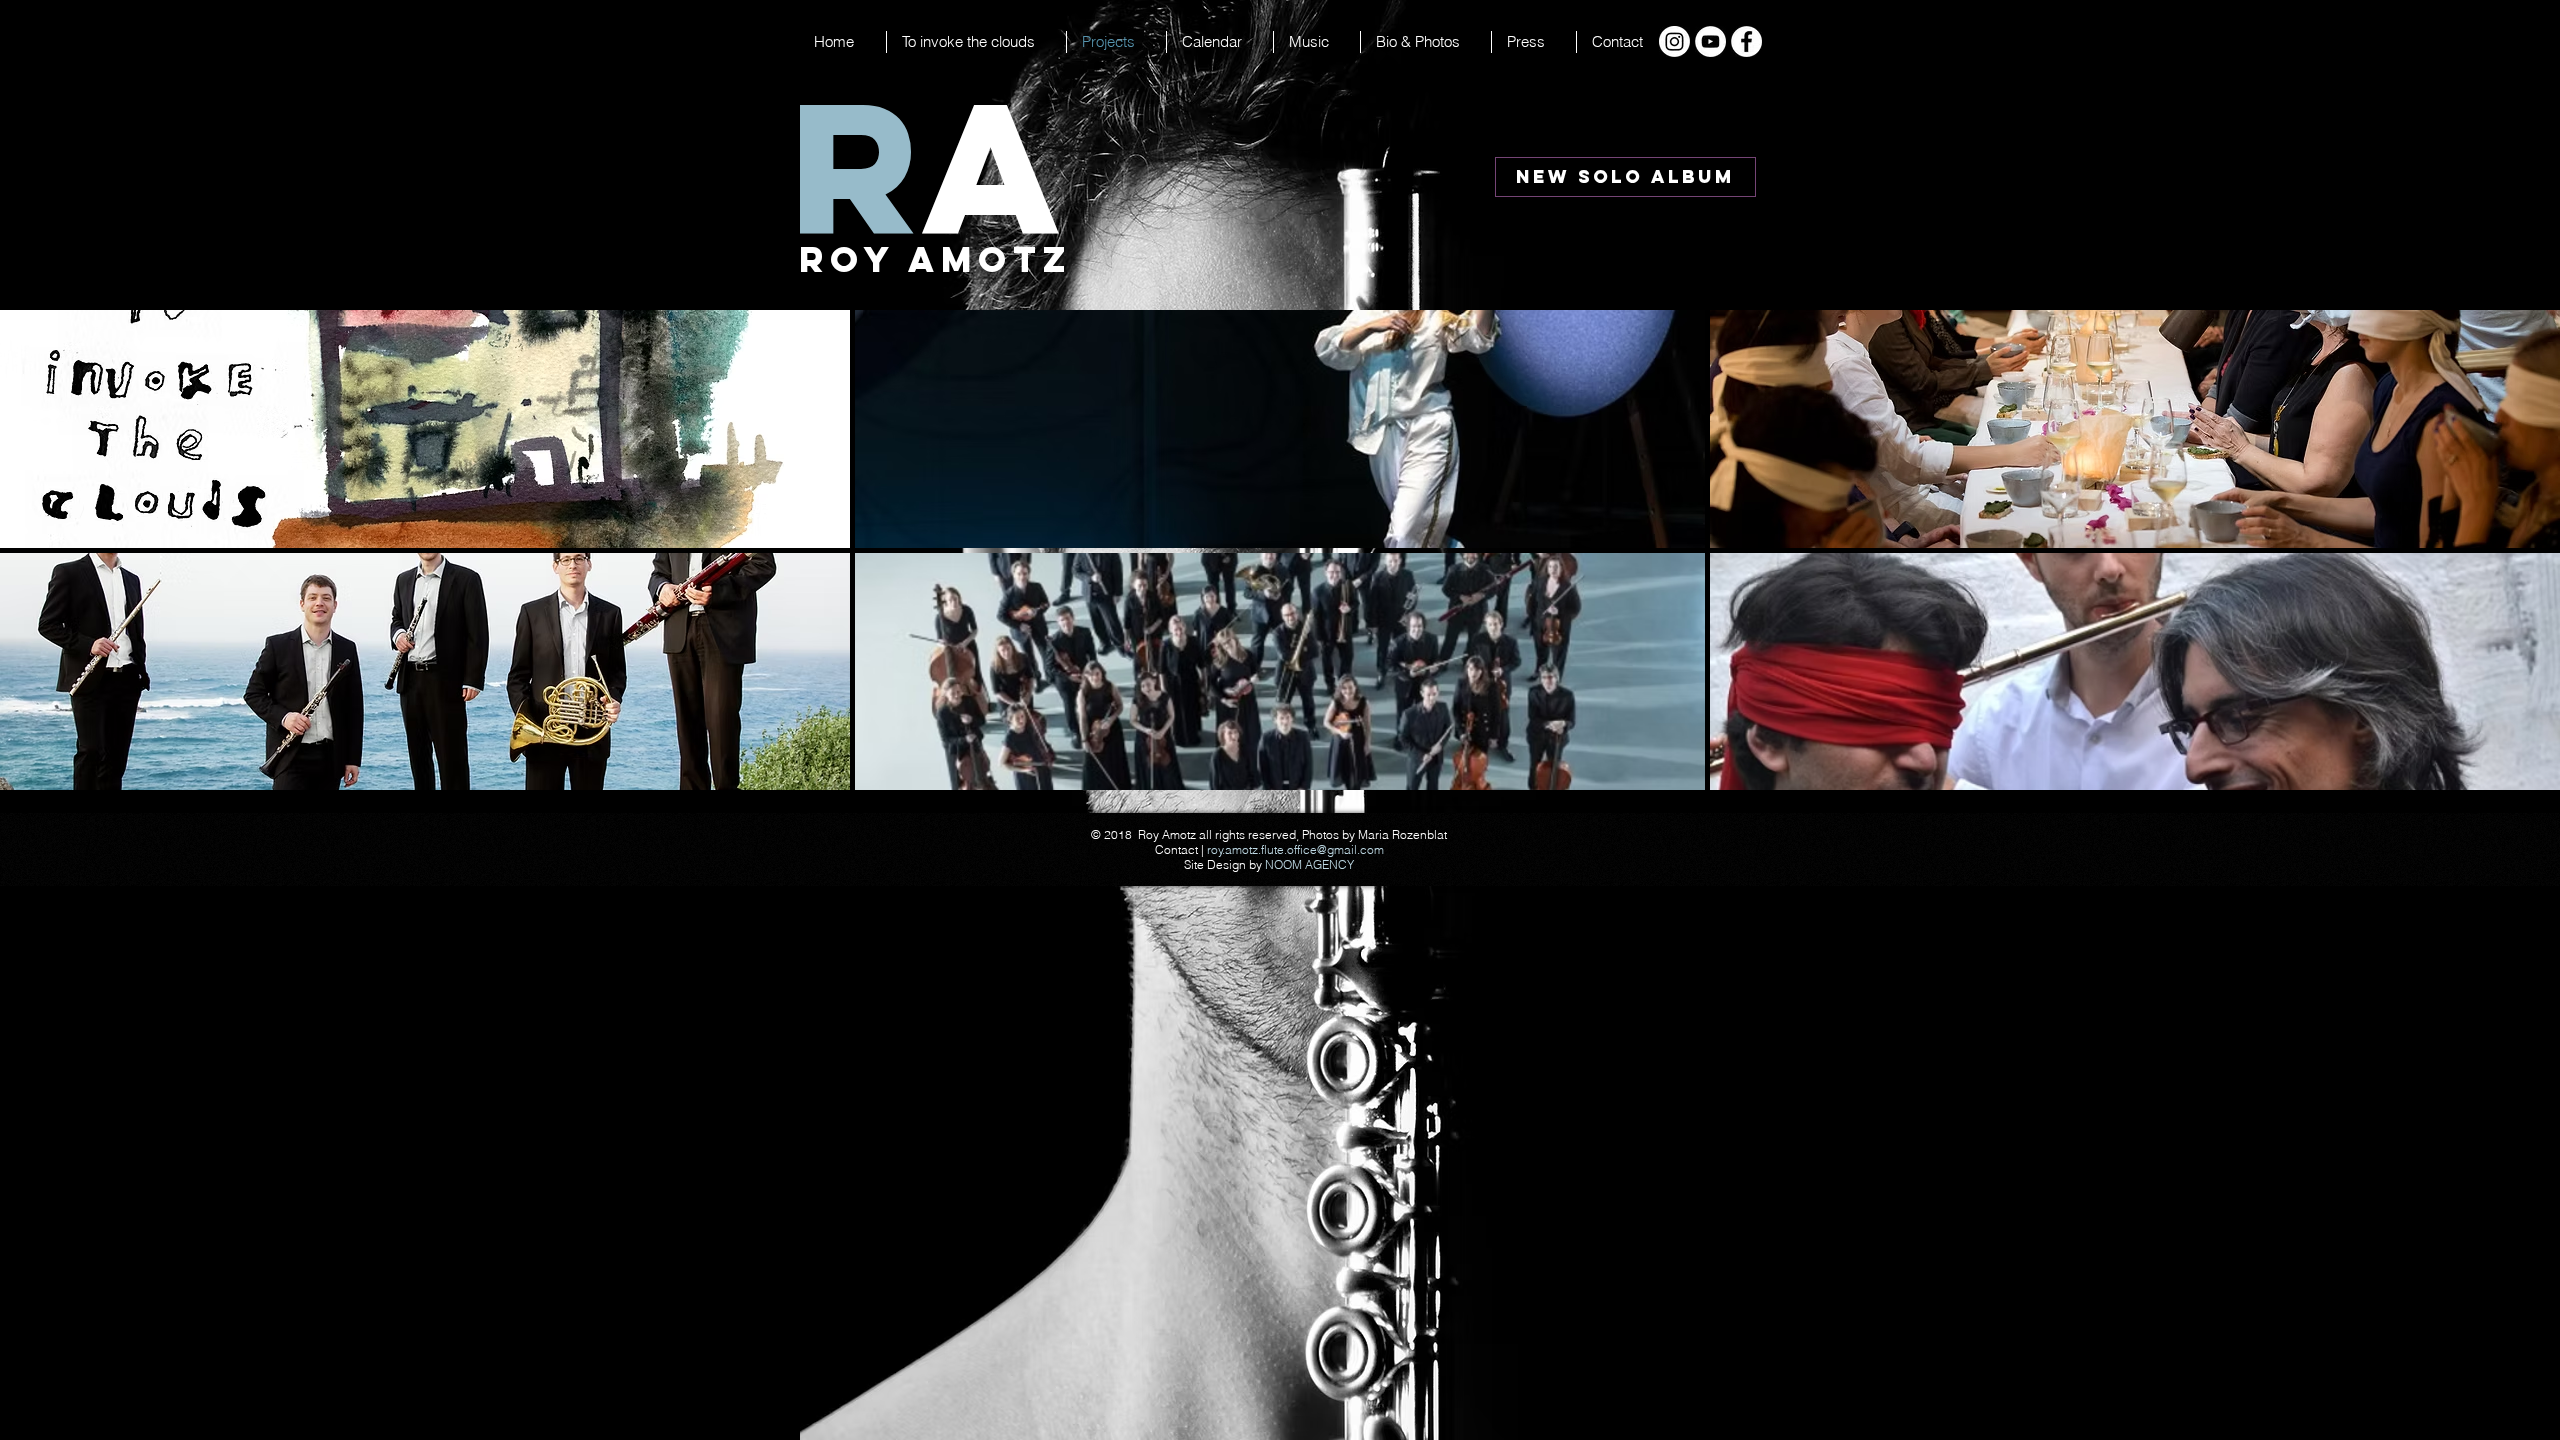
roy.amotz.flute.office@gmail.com (1295, 849)
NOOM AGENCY (1309, 864)
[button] (1220, 42)
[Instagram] (1674, 41)
